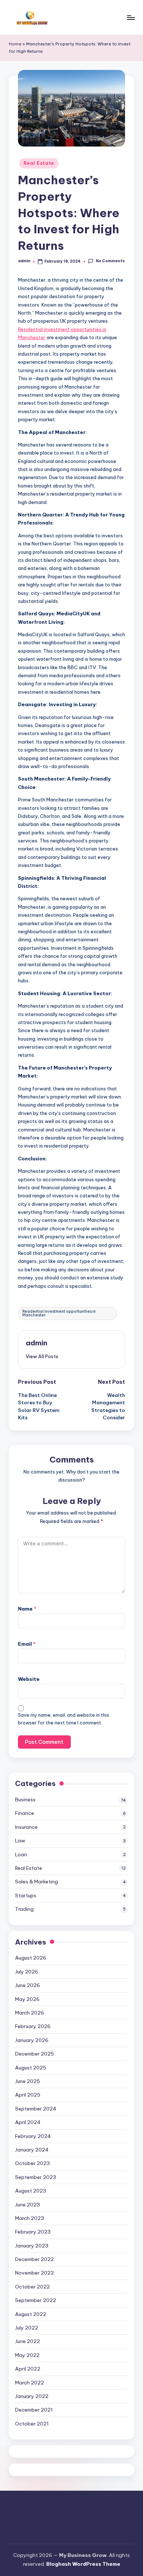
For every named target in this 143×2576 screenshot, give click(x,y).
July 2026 (27, 1972)
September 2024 (36, 2109)
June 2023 (27, 2205)
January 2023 (32, 2246)
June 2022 (27, 2341)
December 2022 (34, 2259)
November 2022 (34, 2273)
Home (15, 44)
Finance (25, 1813)
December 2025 (34, 2054)
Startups (26, 1895)
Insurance (26, 1827)
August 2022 (31, 2314)
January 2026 (32, 2040)
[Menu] (131, 17)
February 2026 (33, 2026)
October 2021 (32, 2424)
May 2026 (27, 1999)
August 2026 (31, 1958)
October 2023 (32, 2163)
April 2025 (28, 2095)
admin (36, 1343)
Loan (21, 1854)
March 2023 (30, 2218)
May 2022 (27, 2355)
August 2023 (31, 2191)
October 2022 (32, 2287)
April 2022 (28, 2369)
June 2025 (27, 2081)
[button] (42, 1356)
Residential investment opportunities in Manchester (59, 1313)
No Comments (110, 261)
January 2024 (32, 2150)
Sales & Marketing (36, 1882)
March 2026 (30, 2013)
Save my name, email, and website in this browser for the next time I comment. (64, 1719)
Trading (24, 1909)
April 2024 (28, 2122)
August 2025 (31, 2068)
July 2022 (27, 2328)
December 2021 (34, 2410)
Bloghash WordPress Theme (83, 2564)
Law (20, 1841)
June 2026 (27, 1985)
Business (25, 1800)
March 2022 (30, 2383)
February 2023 (33, 2232)
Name (27, 1609)
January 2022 (32, 2396)
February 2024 (33, 2136)
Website (29, 1679)
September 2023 (36, 2177)
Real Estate (39, 163)
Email (27, 1644)
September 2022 (36, 2300)
